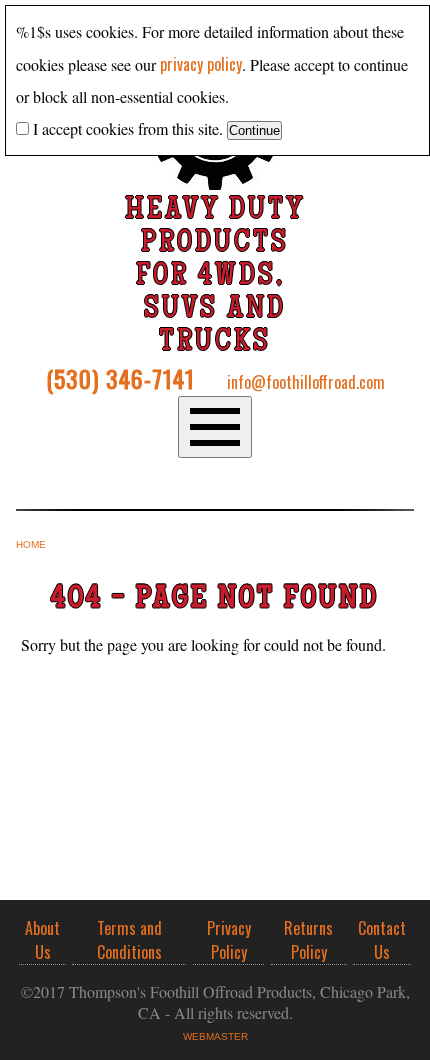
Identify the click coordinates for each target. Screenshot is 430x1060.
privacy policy (201, 64)
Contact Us (382, 940)
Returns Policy (308, 940)
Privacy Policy (229, 940)
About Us (42, 940)
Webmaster (215, 1036)
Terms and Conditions (129, 940)
